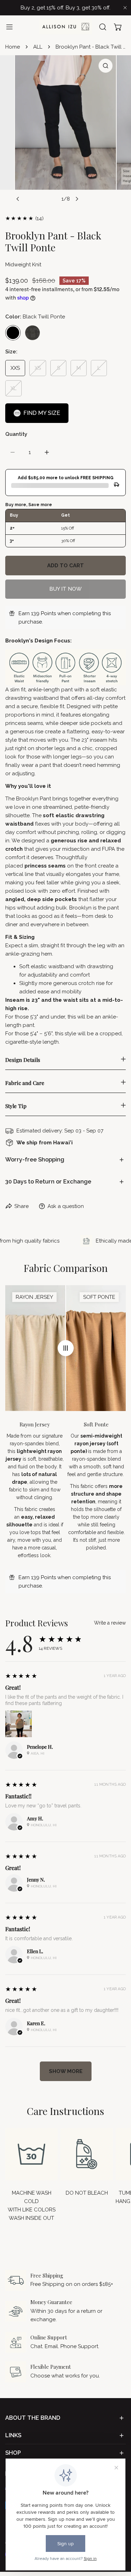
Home (13, 47)
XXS (15, 368)
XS (38, 368)
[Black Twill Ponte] (13, 333)
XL (13, 388)
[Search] (103, 27)
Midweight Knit (23, 265)
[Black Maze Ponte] (32, 333)
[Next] (77, 199)
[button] (118, 27)
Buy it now (65, 589)
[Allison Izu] (66, 27)
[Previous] (18, 199)
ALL (38, 47)
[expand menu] (9, 27)
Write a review (110, 1623)
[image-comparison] (66, 1348)
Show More (66, 2071)
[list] (65, 131)
